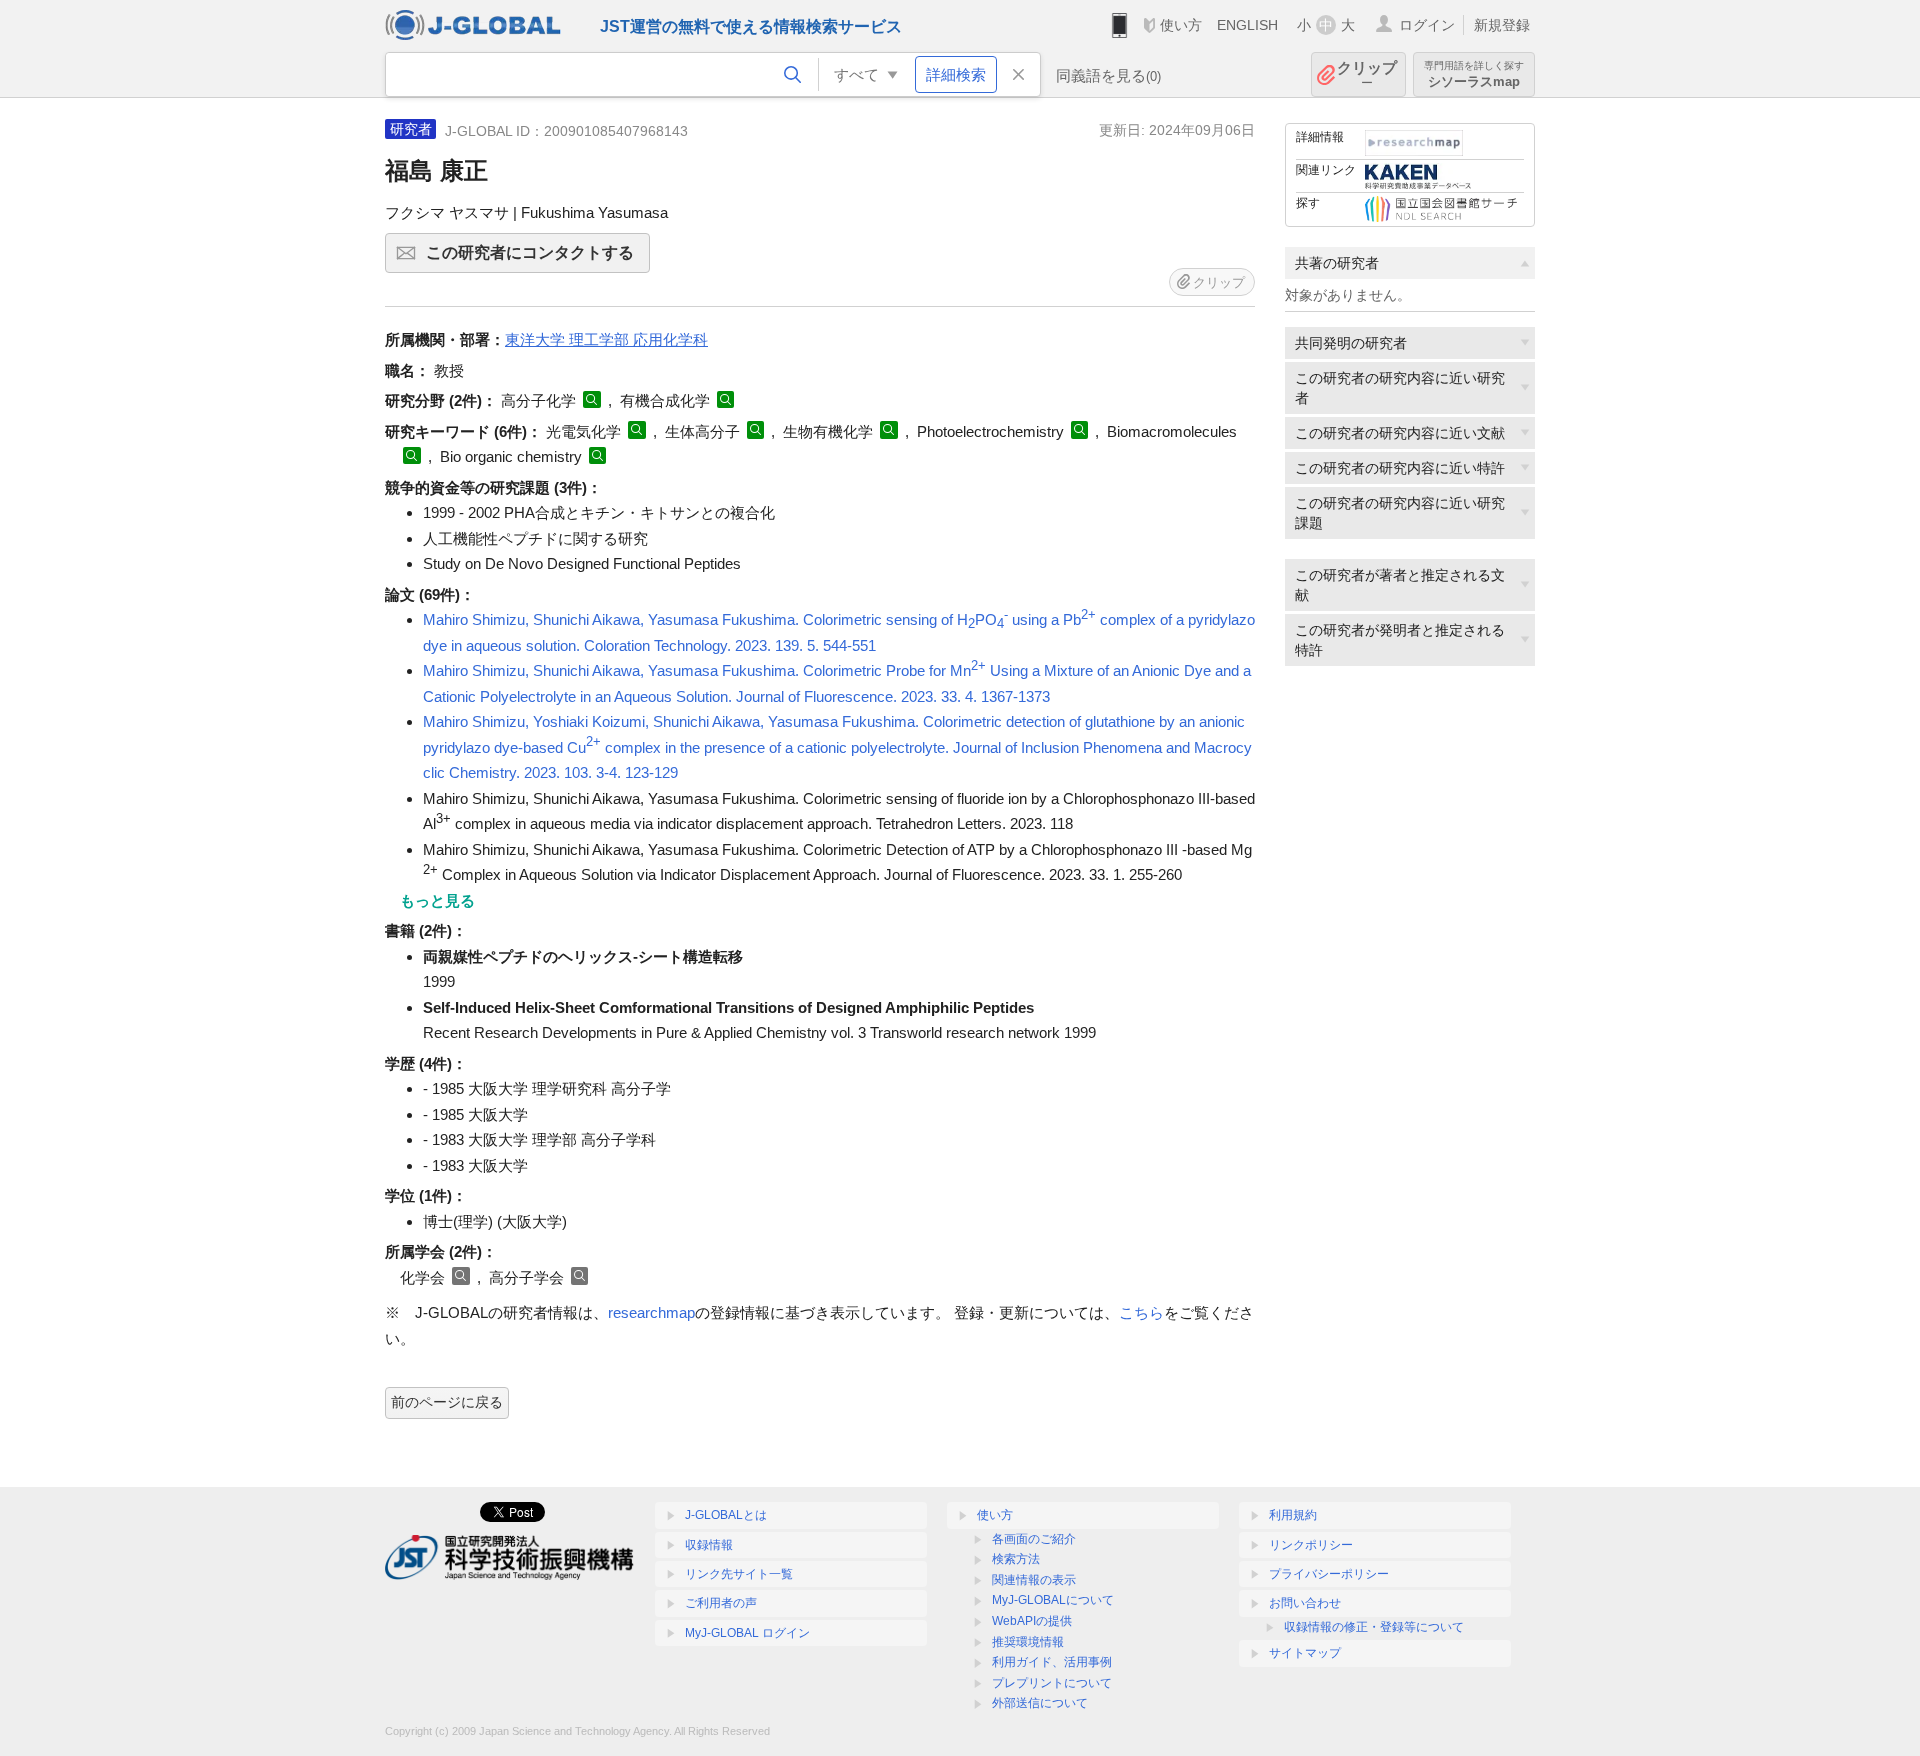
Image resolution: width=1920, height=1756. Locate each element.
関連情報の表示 (1034, 1580)
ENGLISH (1247, 25)
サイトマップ (1305, 1653)
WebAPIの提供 (1032, 1621)
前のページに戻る (447, 1402)
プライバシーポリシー (1329, 1574)
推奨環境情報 (1028, 1642)
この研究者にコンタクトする (538, 258)
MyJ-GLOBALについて (1053, 1600)
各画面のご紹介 (1034, 1539)
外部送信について (1040, 1703)
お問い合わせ (1305, 1603)
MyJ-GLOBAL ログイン (747, 1633)
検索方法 (1016, 1559)
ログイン (1427, 25)
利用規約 (1293, 1515)
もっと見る (437, 900)
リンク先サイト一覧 (739, 1574)
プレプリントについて (1052, 1683)
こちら (1141, 1312)
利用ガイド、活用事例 (1052, 1662)
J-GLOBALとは (726, 1515)
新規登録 (1502, 25)
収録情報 (709, 1545)
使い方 (1181, 25)
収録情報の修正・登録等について (1374, 1627)
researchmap (651, 1312)
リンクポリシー (1311, 1545)
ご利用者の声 (721, 1603)
